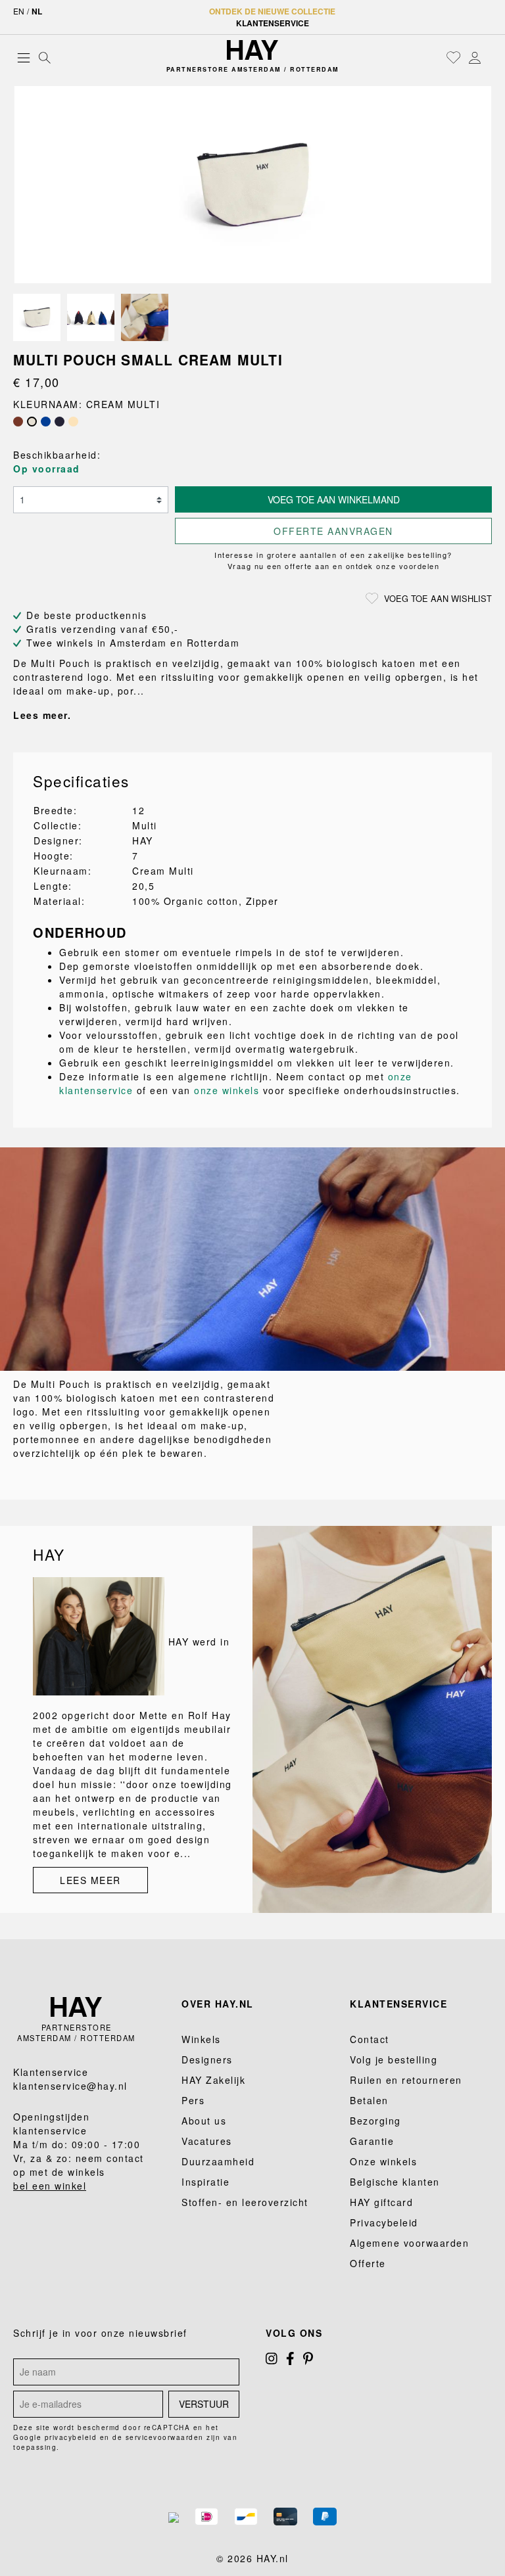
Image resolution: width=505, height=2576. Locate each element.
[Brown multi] (18, 422)
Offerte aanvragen (333, 531)
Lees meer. (42, 715)
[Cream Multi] (32, 422)
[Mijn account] (475, 57)
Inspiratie (205, 2182)
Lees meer (90, 1880)
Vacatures (207, 2141)
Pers (193, 2100)
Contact (370, 2039)
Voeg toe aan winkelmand (334, 499)
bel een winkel (50, 2186)
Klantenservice (273, 23)
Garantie (372, 2141)
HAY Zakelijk (213, 2080)
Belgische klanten (395, 2182)
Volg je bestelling (394, 2059)
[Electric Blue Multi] (46, 422)
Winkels (201, 2039)
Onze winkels (383, 2161)
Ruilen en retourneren (406, 2080)
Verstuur (204, 2404)
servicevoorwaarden (165, 2437)
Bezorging (375, 2121)
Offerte (368, 2263)
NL (37, 11)
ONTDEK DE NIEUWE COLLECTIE (272, 11)
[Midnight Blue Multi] (60, 422)
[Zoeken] (45, 57)
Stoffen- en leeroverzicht (245, 2202)
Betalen (369, 2100)
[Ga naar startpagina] (252, 50)
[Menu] (24, 57)
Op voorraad (47, 469)
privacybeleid (71, 2437)
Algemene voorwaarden (409, 2243)
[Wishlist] (454, 57)
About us (204, 2121)
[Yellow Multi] (73, 422)
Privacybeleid (384, 2222)
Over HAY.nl (218, 2004)
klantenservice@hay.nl (70, 2086)
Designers (207, 2059)
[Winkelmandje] (489, 58)
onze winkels (227, 1090)
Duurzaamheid (218, 2161)
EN (19, 11)
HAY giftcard (381, 2202)
